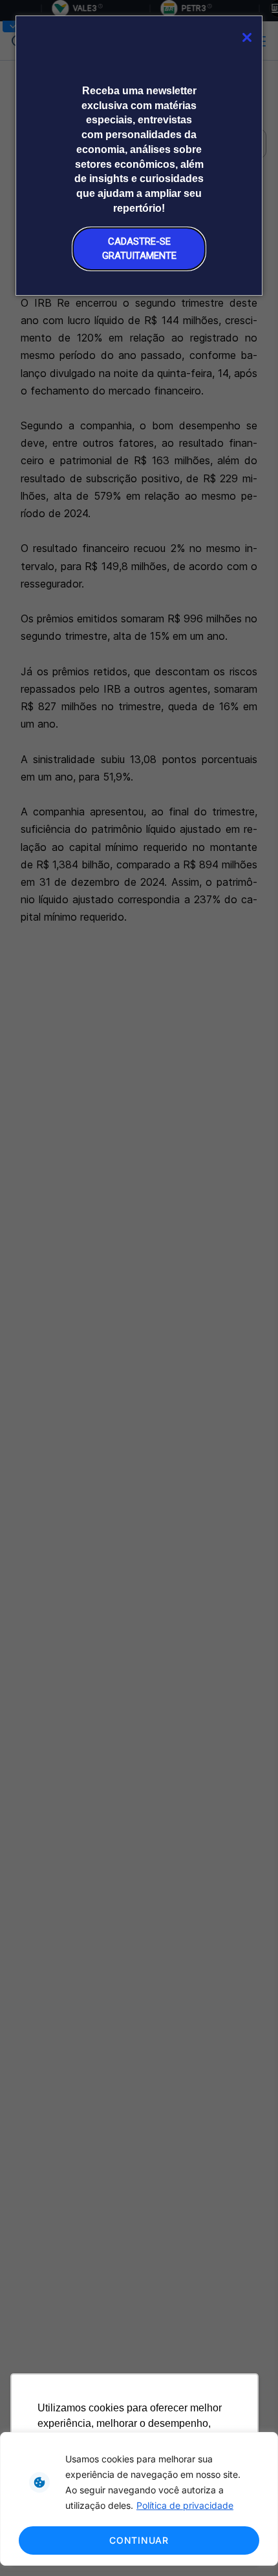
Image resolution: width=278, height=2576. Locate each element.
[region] (139, 2499)
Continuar (139, 2540)
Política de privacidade (185, 2505)
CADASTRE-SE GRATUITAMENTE (139, 248)
